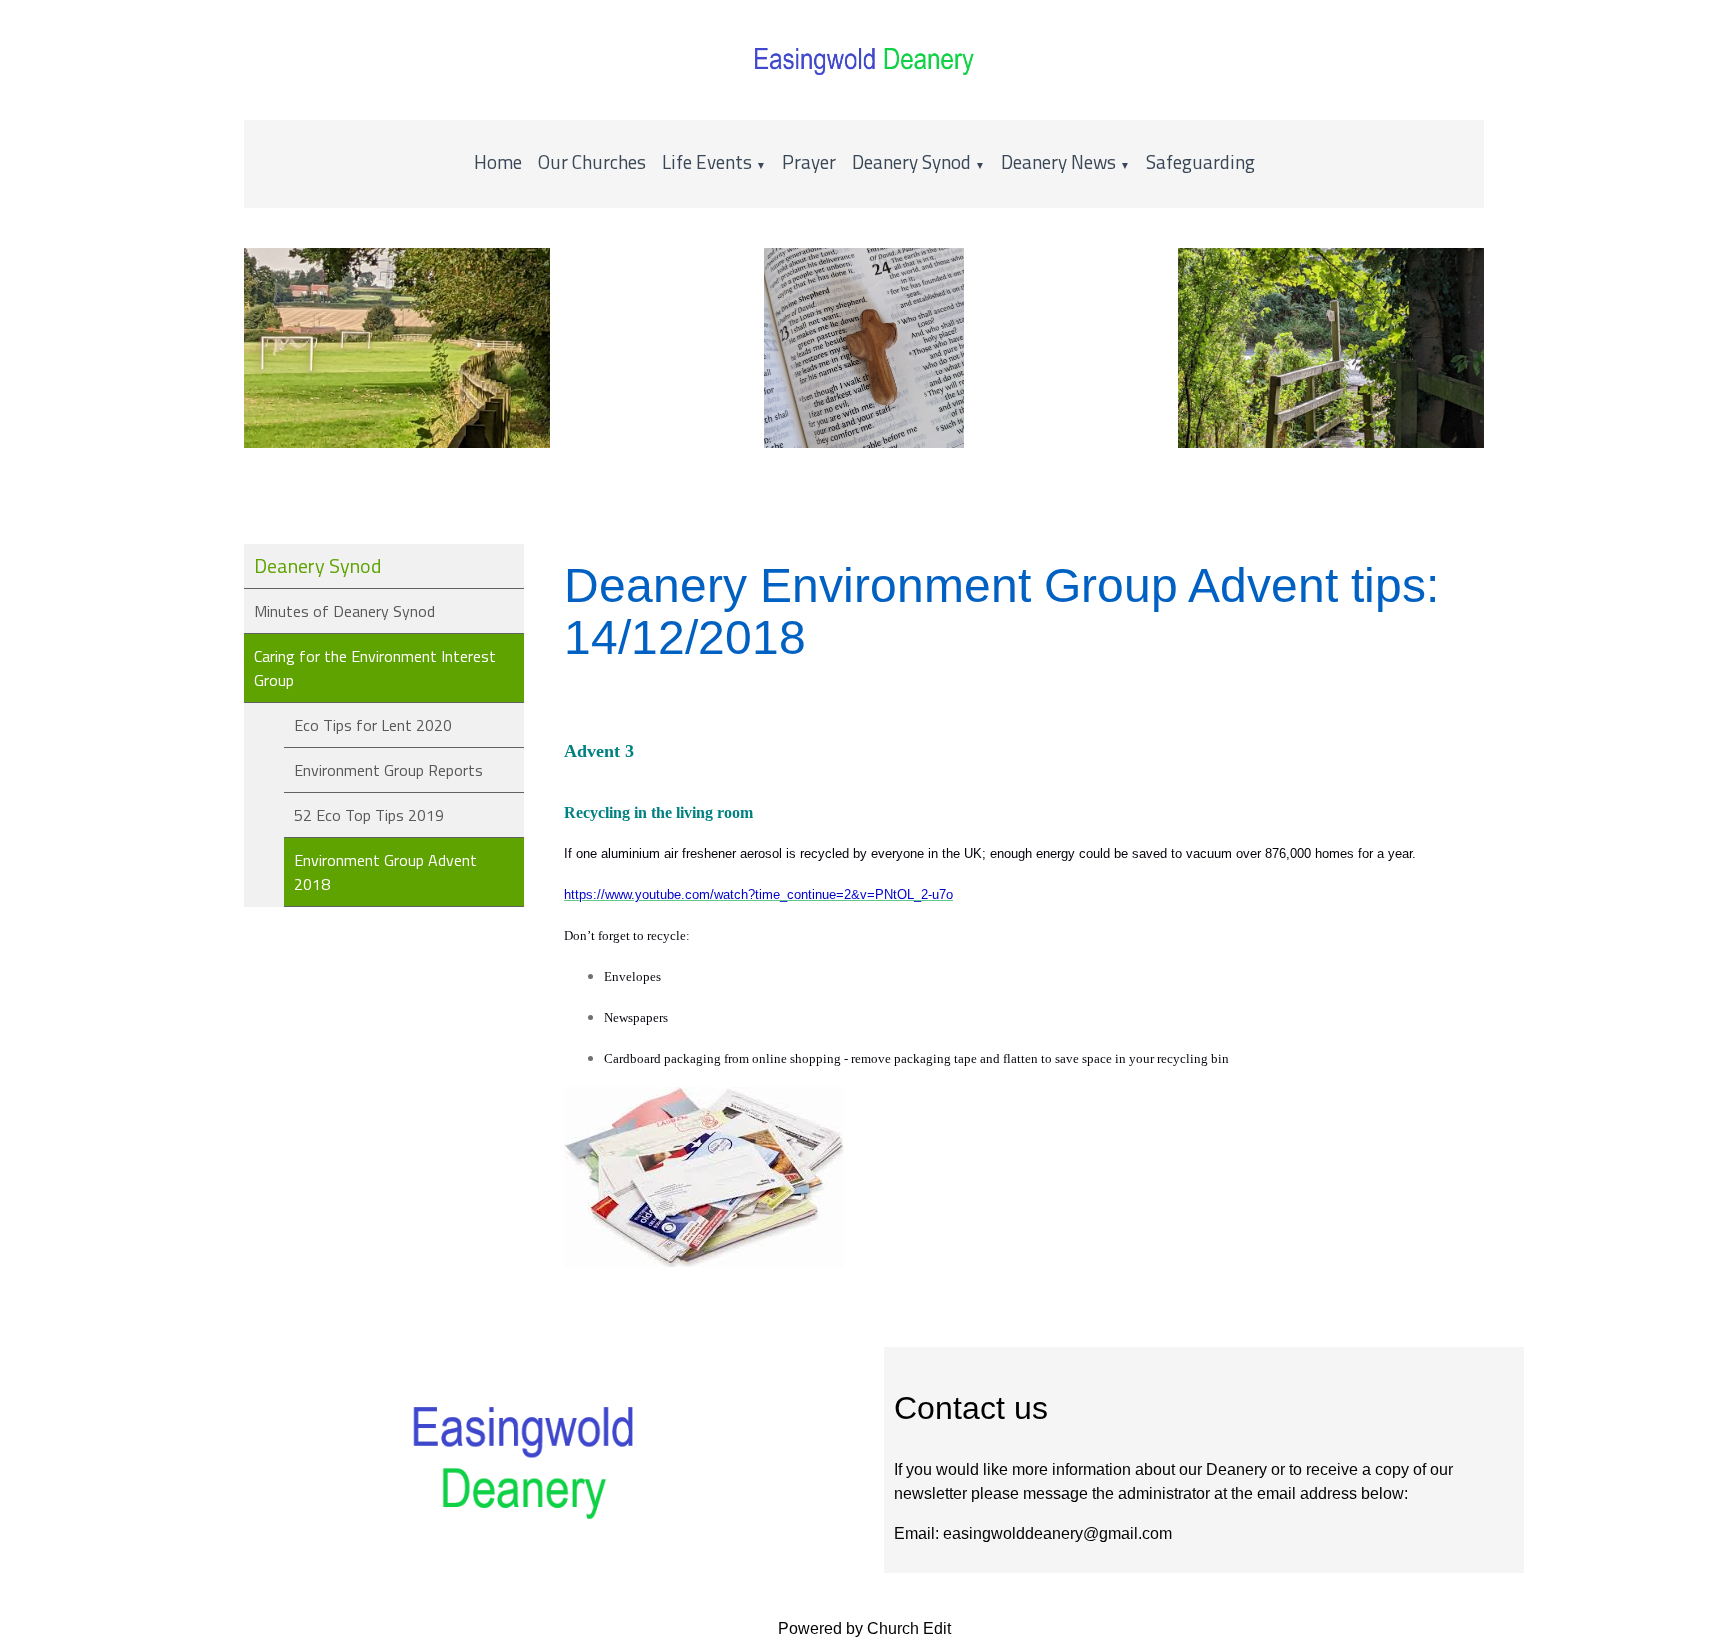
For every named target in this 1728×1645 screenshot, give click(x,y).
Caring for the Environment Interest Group (375, 668)
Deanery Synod (911, 161)
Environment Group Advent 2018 (385, 872)
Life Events (709, 161)
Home (498, 161)
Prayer (809, 161)
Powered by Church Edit (864, 1628)
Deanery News (1058, 161)
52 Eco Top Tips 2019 (369, 815)
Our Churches (592, 161)
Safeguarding (1200, 161)
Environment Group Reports (388, 770)
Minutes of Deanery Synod (344, 611)
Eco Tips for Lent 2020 (373, 725)
